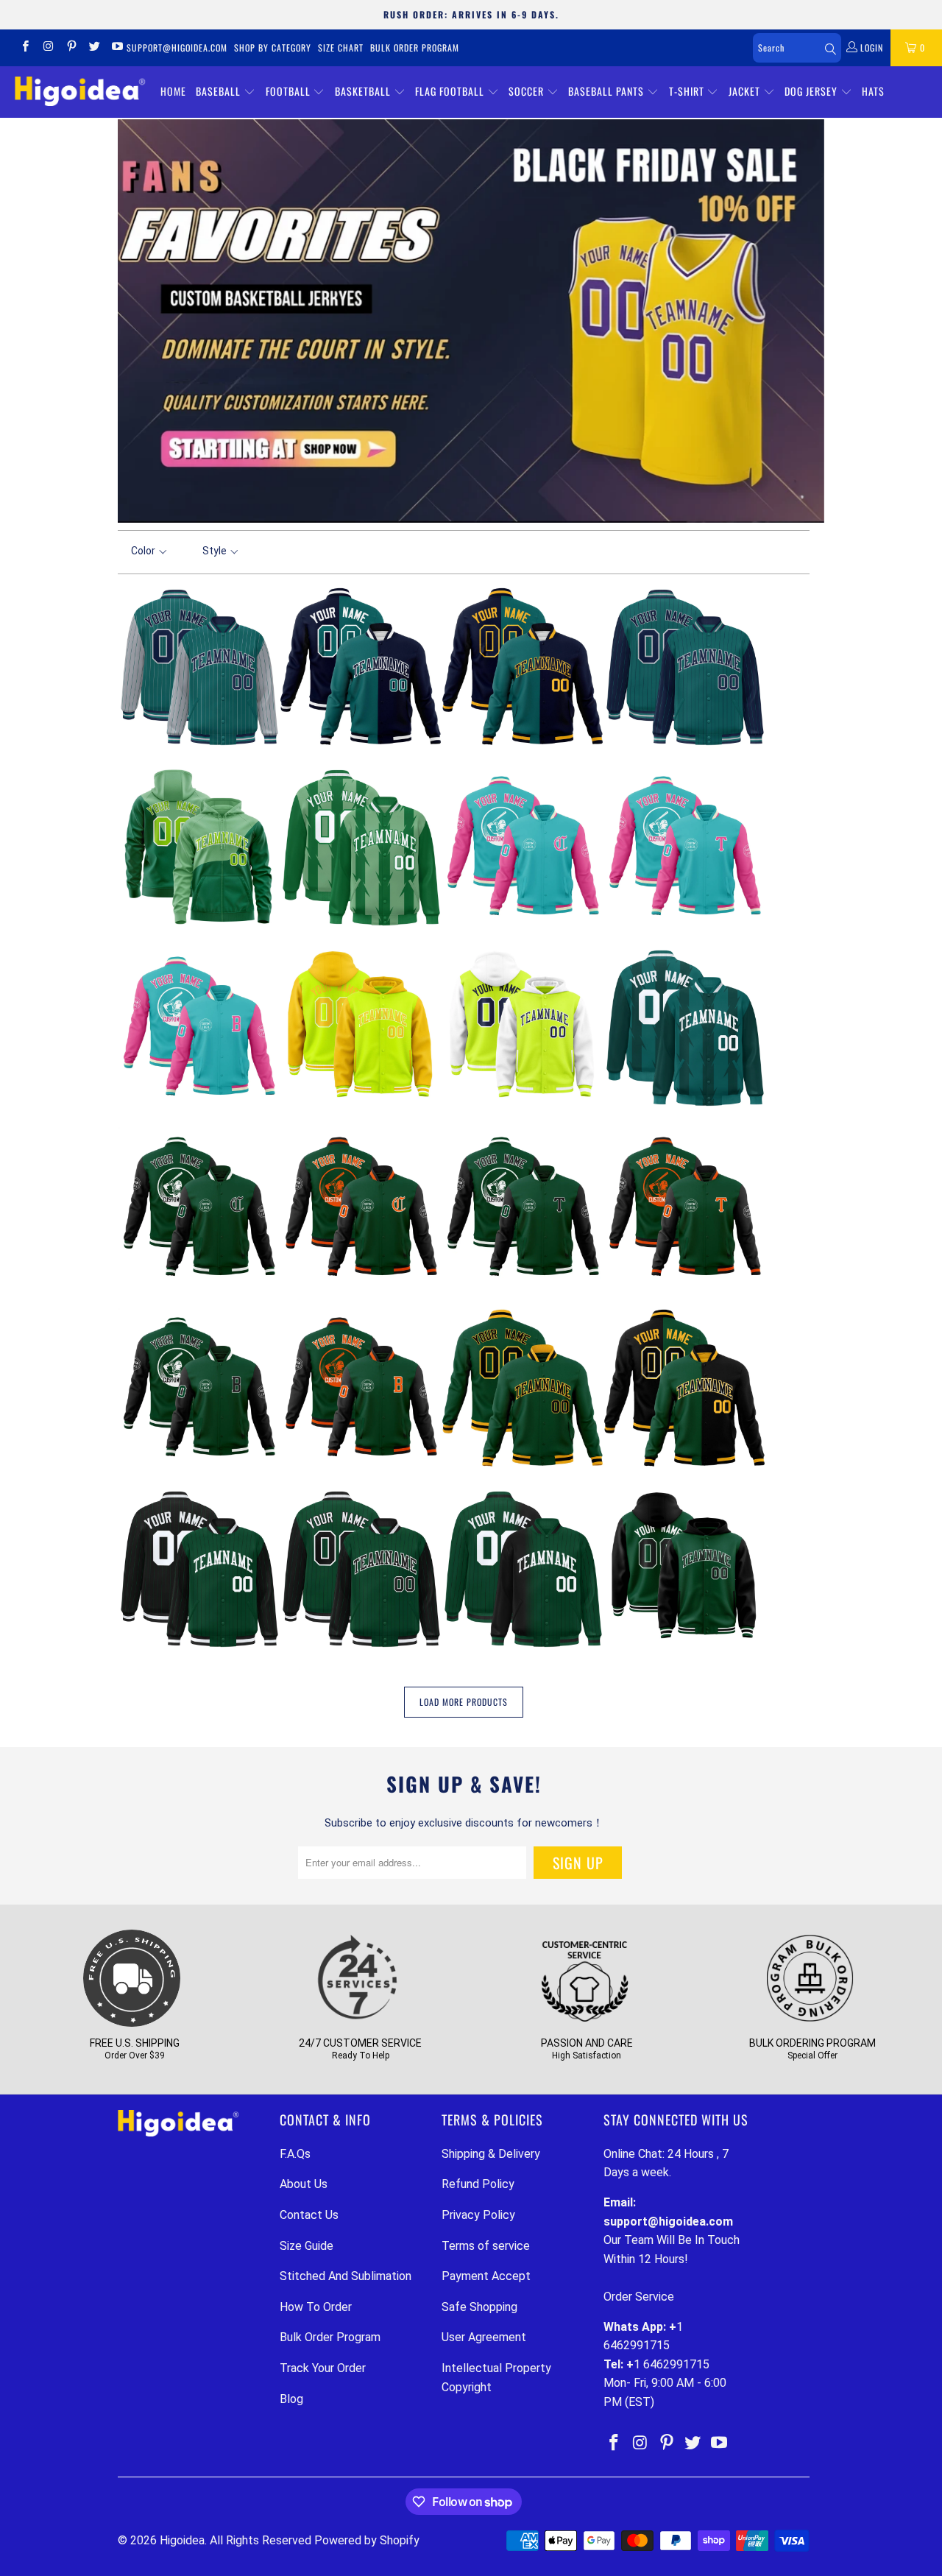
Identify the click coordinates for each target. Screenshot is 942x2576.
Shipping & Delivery (491, 2154)
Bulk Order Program (415, 47)
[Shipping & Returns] (132, 2024)
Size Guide (307, 2246)
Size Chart (341, 47)
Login (870, 47)
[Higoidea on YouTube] (117, 48)
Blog (291, 2399)
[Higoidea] (80, 92)
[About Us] (584, 2024)
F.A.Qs (295, 2154)
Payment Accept (486, 2276)
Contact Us (309, 2215)
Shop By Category (273, 47)
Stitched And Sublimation (346, 2276)
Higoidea (182, 2540)
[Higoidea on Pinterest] (71, 48)
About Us (304, 2184)
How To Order (316, 2307)
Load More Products (464, 1702)
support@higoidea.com (177, 47)
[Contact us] (358, 2024)
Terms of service (486, 2246)
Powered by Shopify (367, 2540)
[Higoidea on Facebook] (25, 48)
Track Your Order (323, 2368)
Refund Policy (478, 2184)
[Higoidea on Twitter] (94, 48)
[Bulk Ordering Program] (810, 2024)
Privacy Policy (478, 2215)
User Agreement (484, 2337)
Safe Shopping (479, 2307)
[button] (226, 92)
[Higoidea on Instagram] (47, 48)
